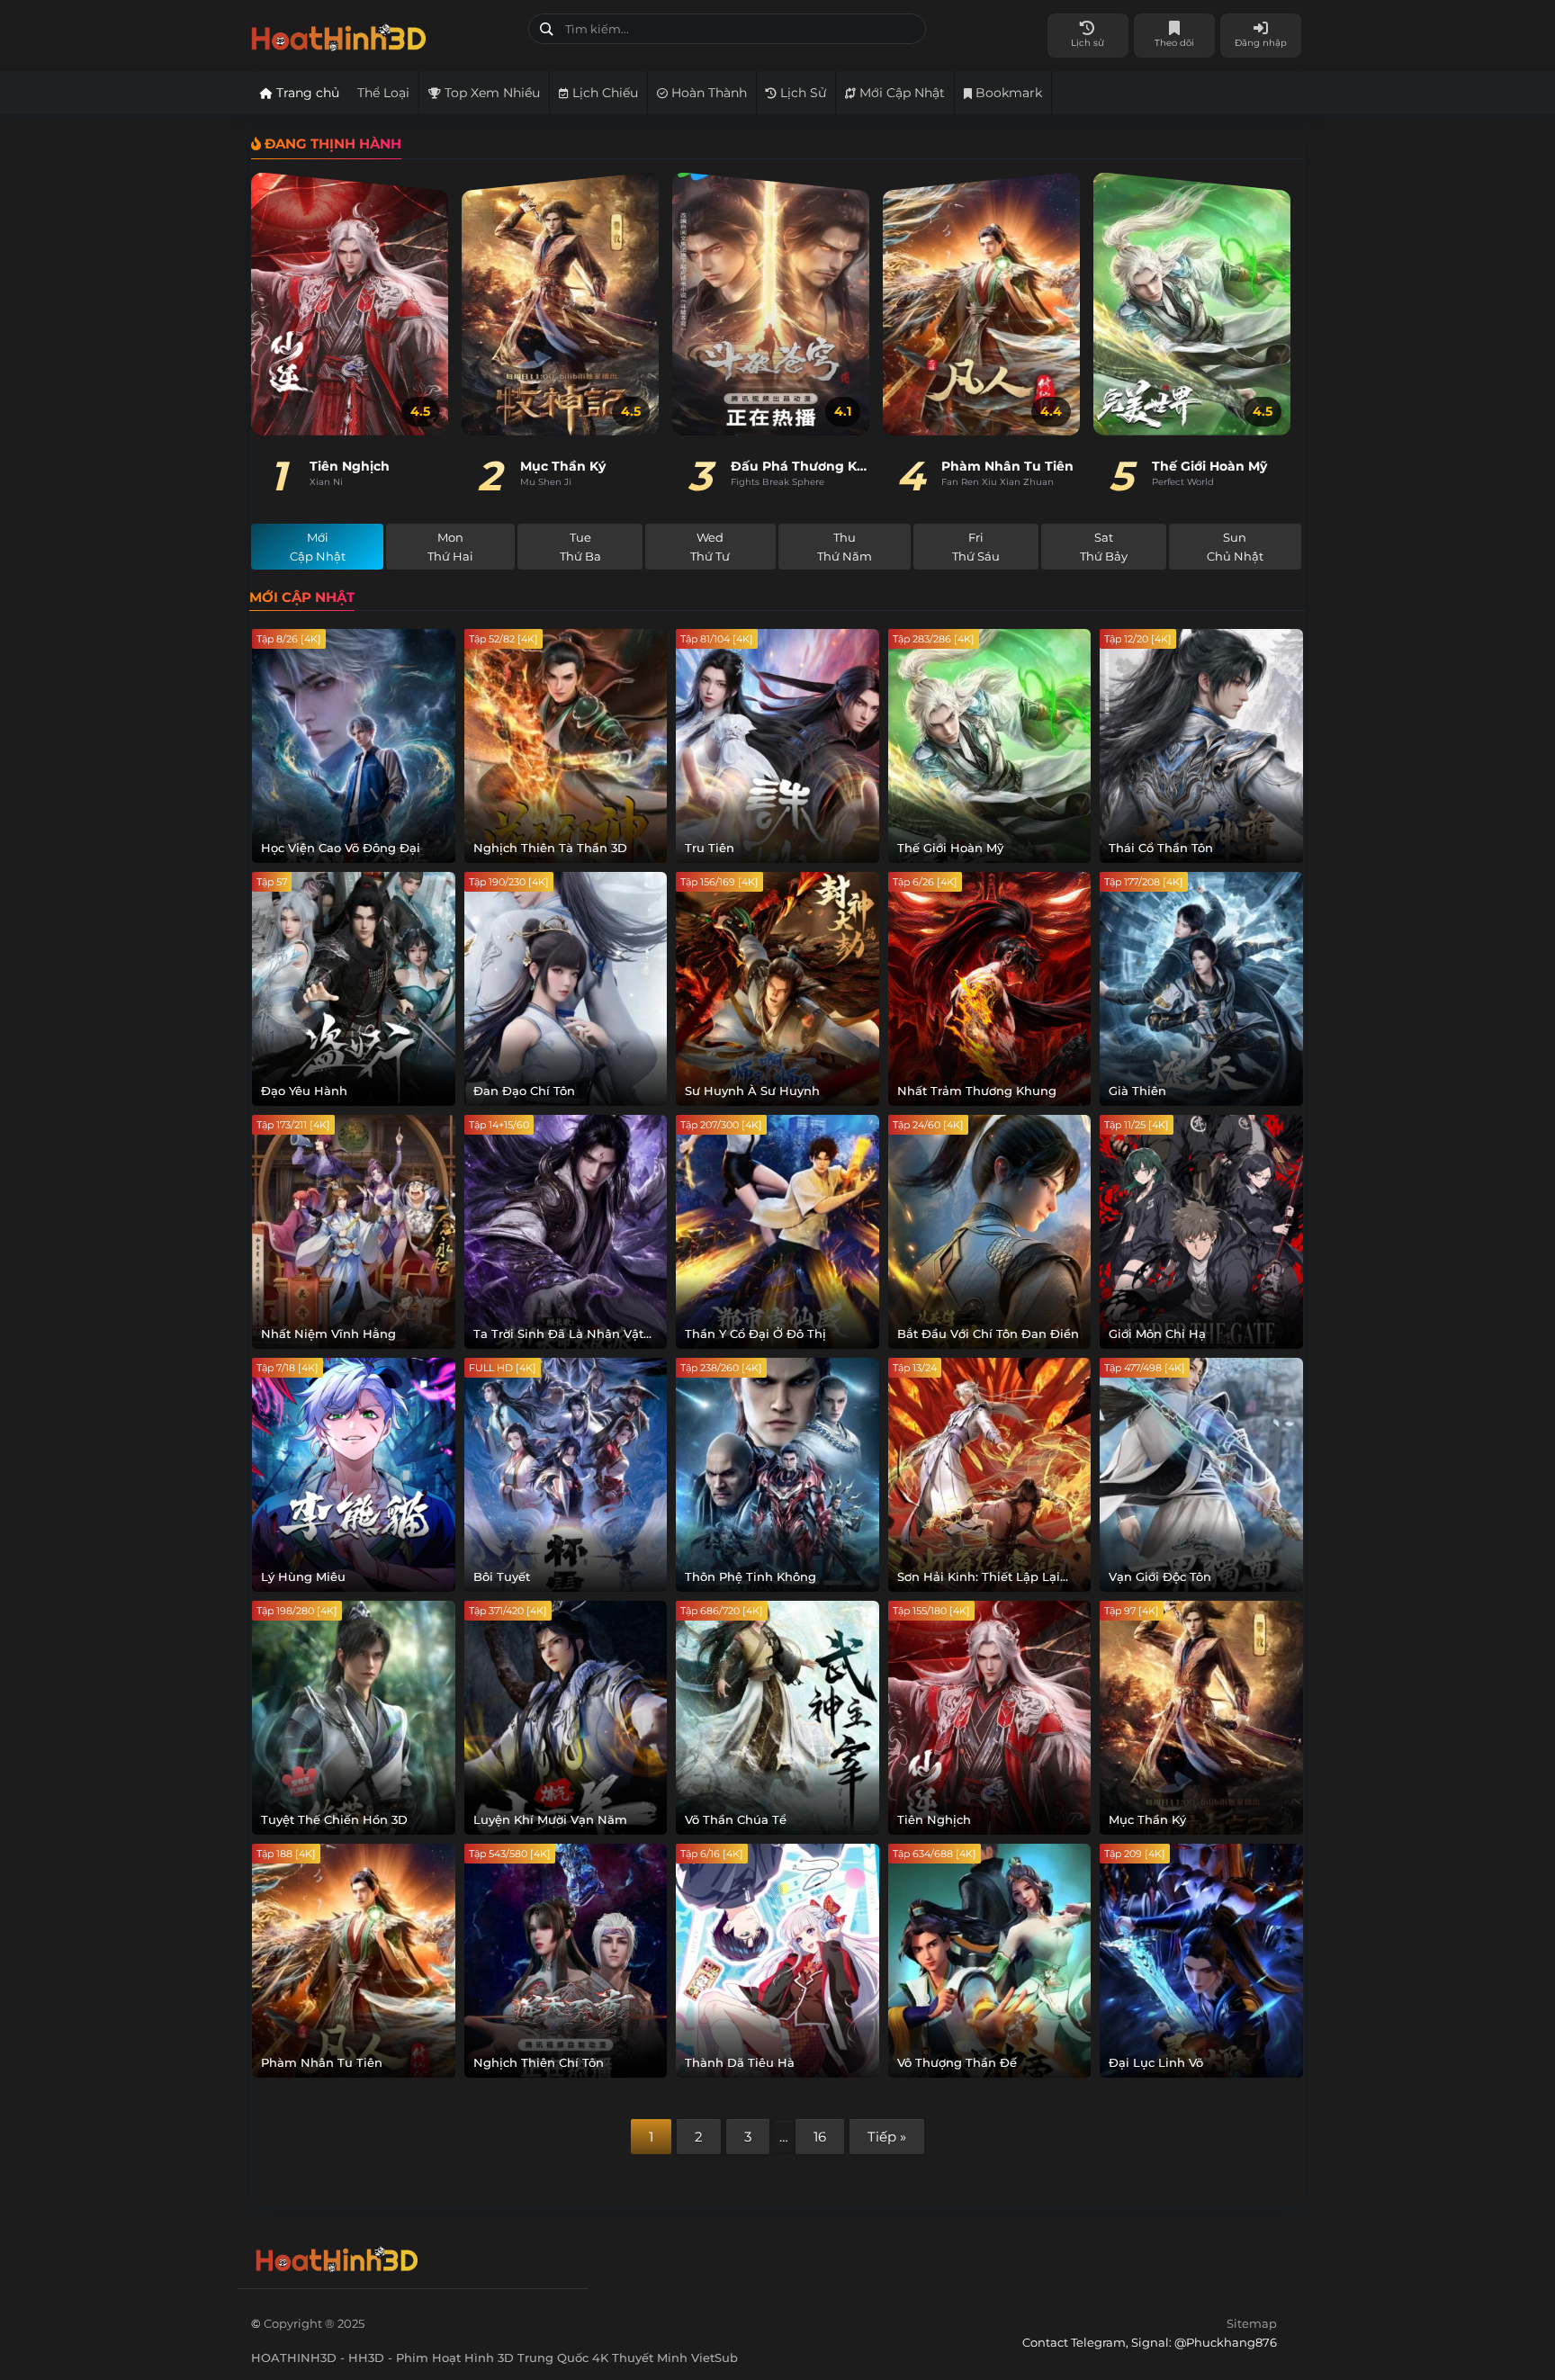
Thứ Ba (580, 547)
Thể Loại (383, 93)
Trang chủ (306, 93)
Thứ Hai (450, 547)
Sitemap (1252, 2323)
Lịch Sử (801, 93)
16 (820, 2137)
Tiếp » (887, 2137)
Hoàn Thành (707, 93)
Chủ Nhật (1235, 547)
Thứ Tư (710, 547)
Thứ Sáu (976, 547)
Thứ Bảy (1104, 547)
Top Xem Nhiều (490, 93)
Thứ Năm (845, 547)
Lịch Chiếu (603, 93)
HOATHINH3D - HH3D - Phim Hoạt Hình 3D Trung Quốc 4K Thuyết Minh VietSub (383, 34)
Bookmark (1007, 93)
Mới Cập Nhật (900, 93)
